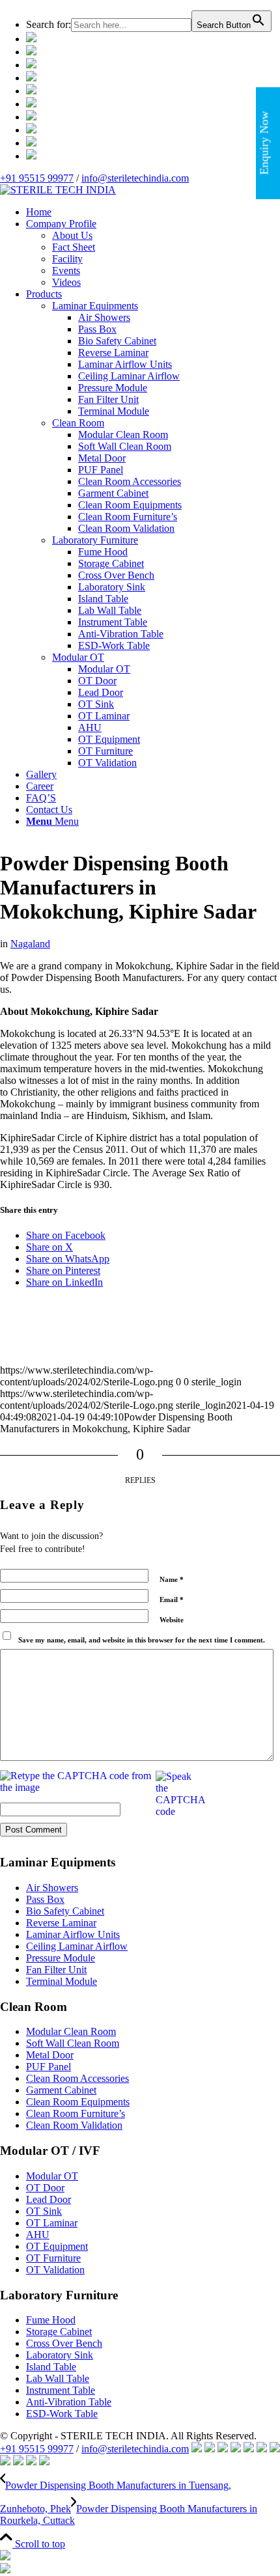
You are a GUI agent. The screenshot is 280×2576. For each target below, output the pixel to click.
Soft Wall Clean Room (73, 2043)
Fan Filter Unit (56, 1970)
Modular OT (52, 2176)
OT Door (45, 2188)
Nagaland (30, 944)
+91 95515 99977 (37, 178)
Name (172, 1579)
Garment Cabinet (61, 2090)
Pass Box (45, 1899)
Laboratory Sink (60, 2355)
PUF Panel (49, 2067)
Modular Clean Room (71, 2031)
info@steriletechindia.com (135, 178)
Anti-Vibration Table (69, 2402)
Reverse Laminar (61, 1923)
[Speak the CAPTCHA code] (180, 1794)
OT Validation (55, 2270)
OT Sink (44, 2211)
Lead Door (49, 2199)
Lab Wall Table (58, 2378)
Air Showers (52, 1888)
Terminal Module (62, 1981)
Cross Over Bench (64, 2343)
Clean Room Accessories (77, 2078)
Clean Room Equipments (78, 2102)
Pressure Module (61, 1958)
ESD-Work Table (62, 2414)
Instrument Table (61, 2390)
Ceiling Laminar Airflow (77, 1946)
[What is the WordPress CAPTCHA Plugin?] (77, 1782)
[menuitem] (153, 21)
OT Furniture (53, 2258)
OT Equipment (57, 2246)
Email (172, 1600)
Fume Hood (51, 2320)
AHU (38, 2235)
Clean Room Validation (74, 2125)
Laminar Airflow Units (73, 1934)
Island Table (51, 2367)
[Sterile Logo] (58, 190)
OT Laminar (52, 2223)
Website (172, 1620)
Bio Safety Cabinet (65, 1911)
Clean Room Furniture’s (76, 2113)
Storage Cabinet (59, 2332)
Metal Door (50, 2055)
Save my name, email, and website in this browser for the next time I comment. (142, 1640)
